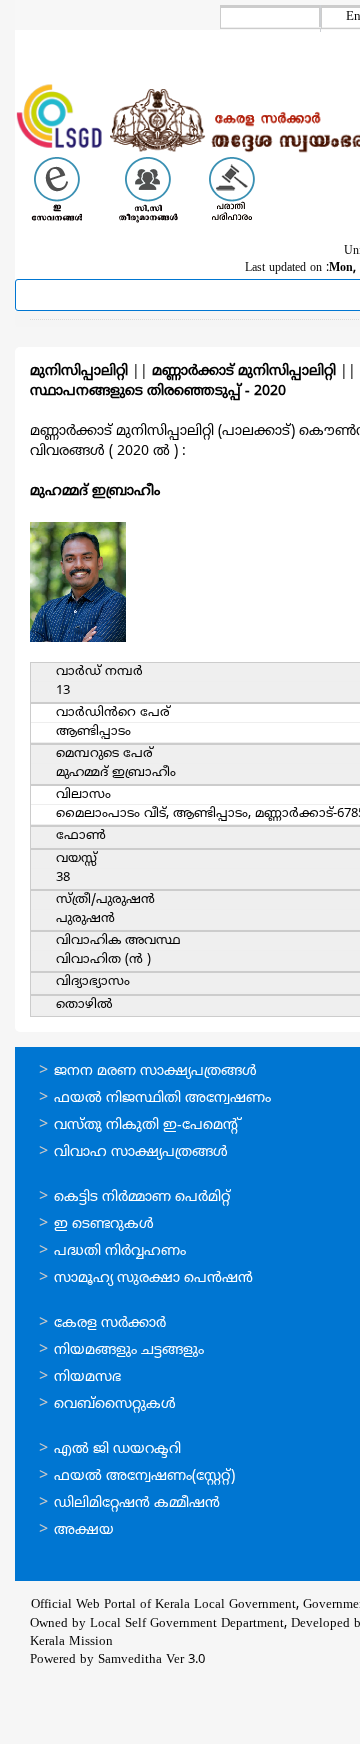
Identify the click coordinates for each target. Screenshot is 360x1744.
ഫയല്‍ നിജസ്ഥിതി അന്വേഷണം (162, 1098)
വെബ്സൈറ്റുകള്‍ (115, 1404)
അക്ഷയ (84, 1530)
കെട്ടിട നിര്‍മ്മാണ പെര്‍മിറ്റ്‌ (142, 1197)
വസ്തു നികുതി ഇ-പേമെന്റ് (147, 1125)
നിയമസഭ (87, 1377)
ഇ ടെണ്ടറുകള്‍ (104, 1224)
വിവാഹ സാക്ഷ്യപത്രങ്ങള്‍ (141, 1152)
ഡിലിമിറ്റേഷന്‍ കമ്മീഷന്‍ (137, 1503)
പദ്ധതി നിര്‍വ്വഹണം (120, 1251)
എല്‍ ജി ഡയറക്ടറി (117, 1449)
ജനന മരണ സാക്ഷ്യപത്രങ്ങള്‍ (155, 1071)
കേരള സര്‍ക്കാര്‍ (110, 1323)
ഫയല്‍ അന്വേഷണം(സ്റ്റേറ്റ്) (144, 1476)
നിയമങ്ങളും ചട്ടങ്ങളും (129, 1350)
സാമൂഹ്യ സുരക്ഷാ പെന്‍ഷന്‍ (153, 1278)
